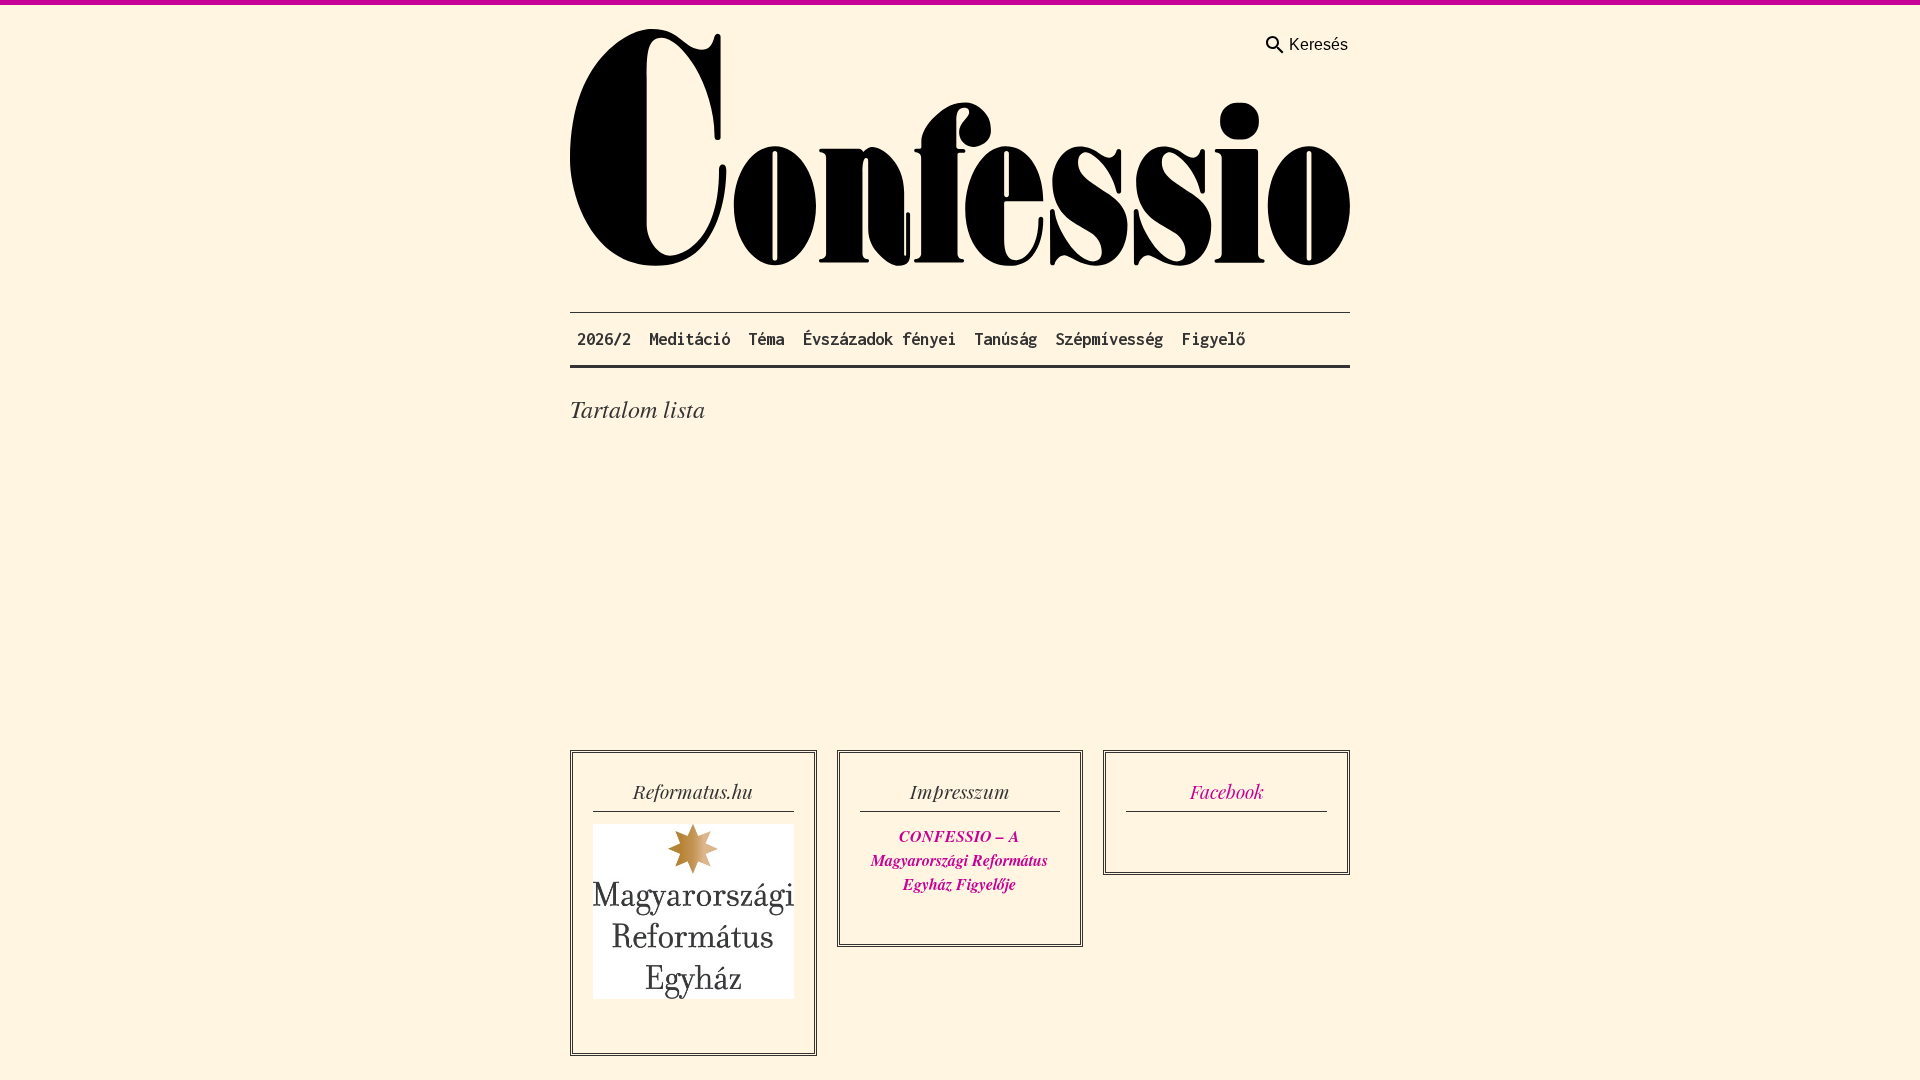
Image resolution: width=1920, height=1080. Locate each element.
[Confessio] (960, 152)
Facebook (1227, 791)
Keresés (1318, 44)
